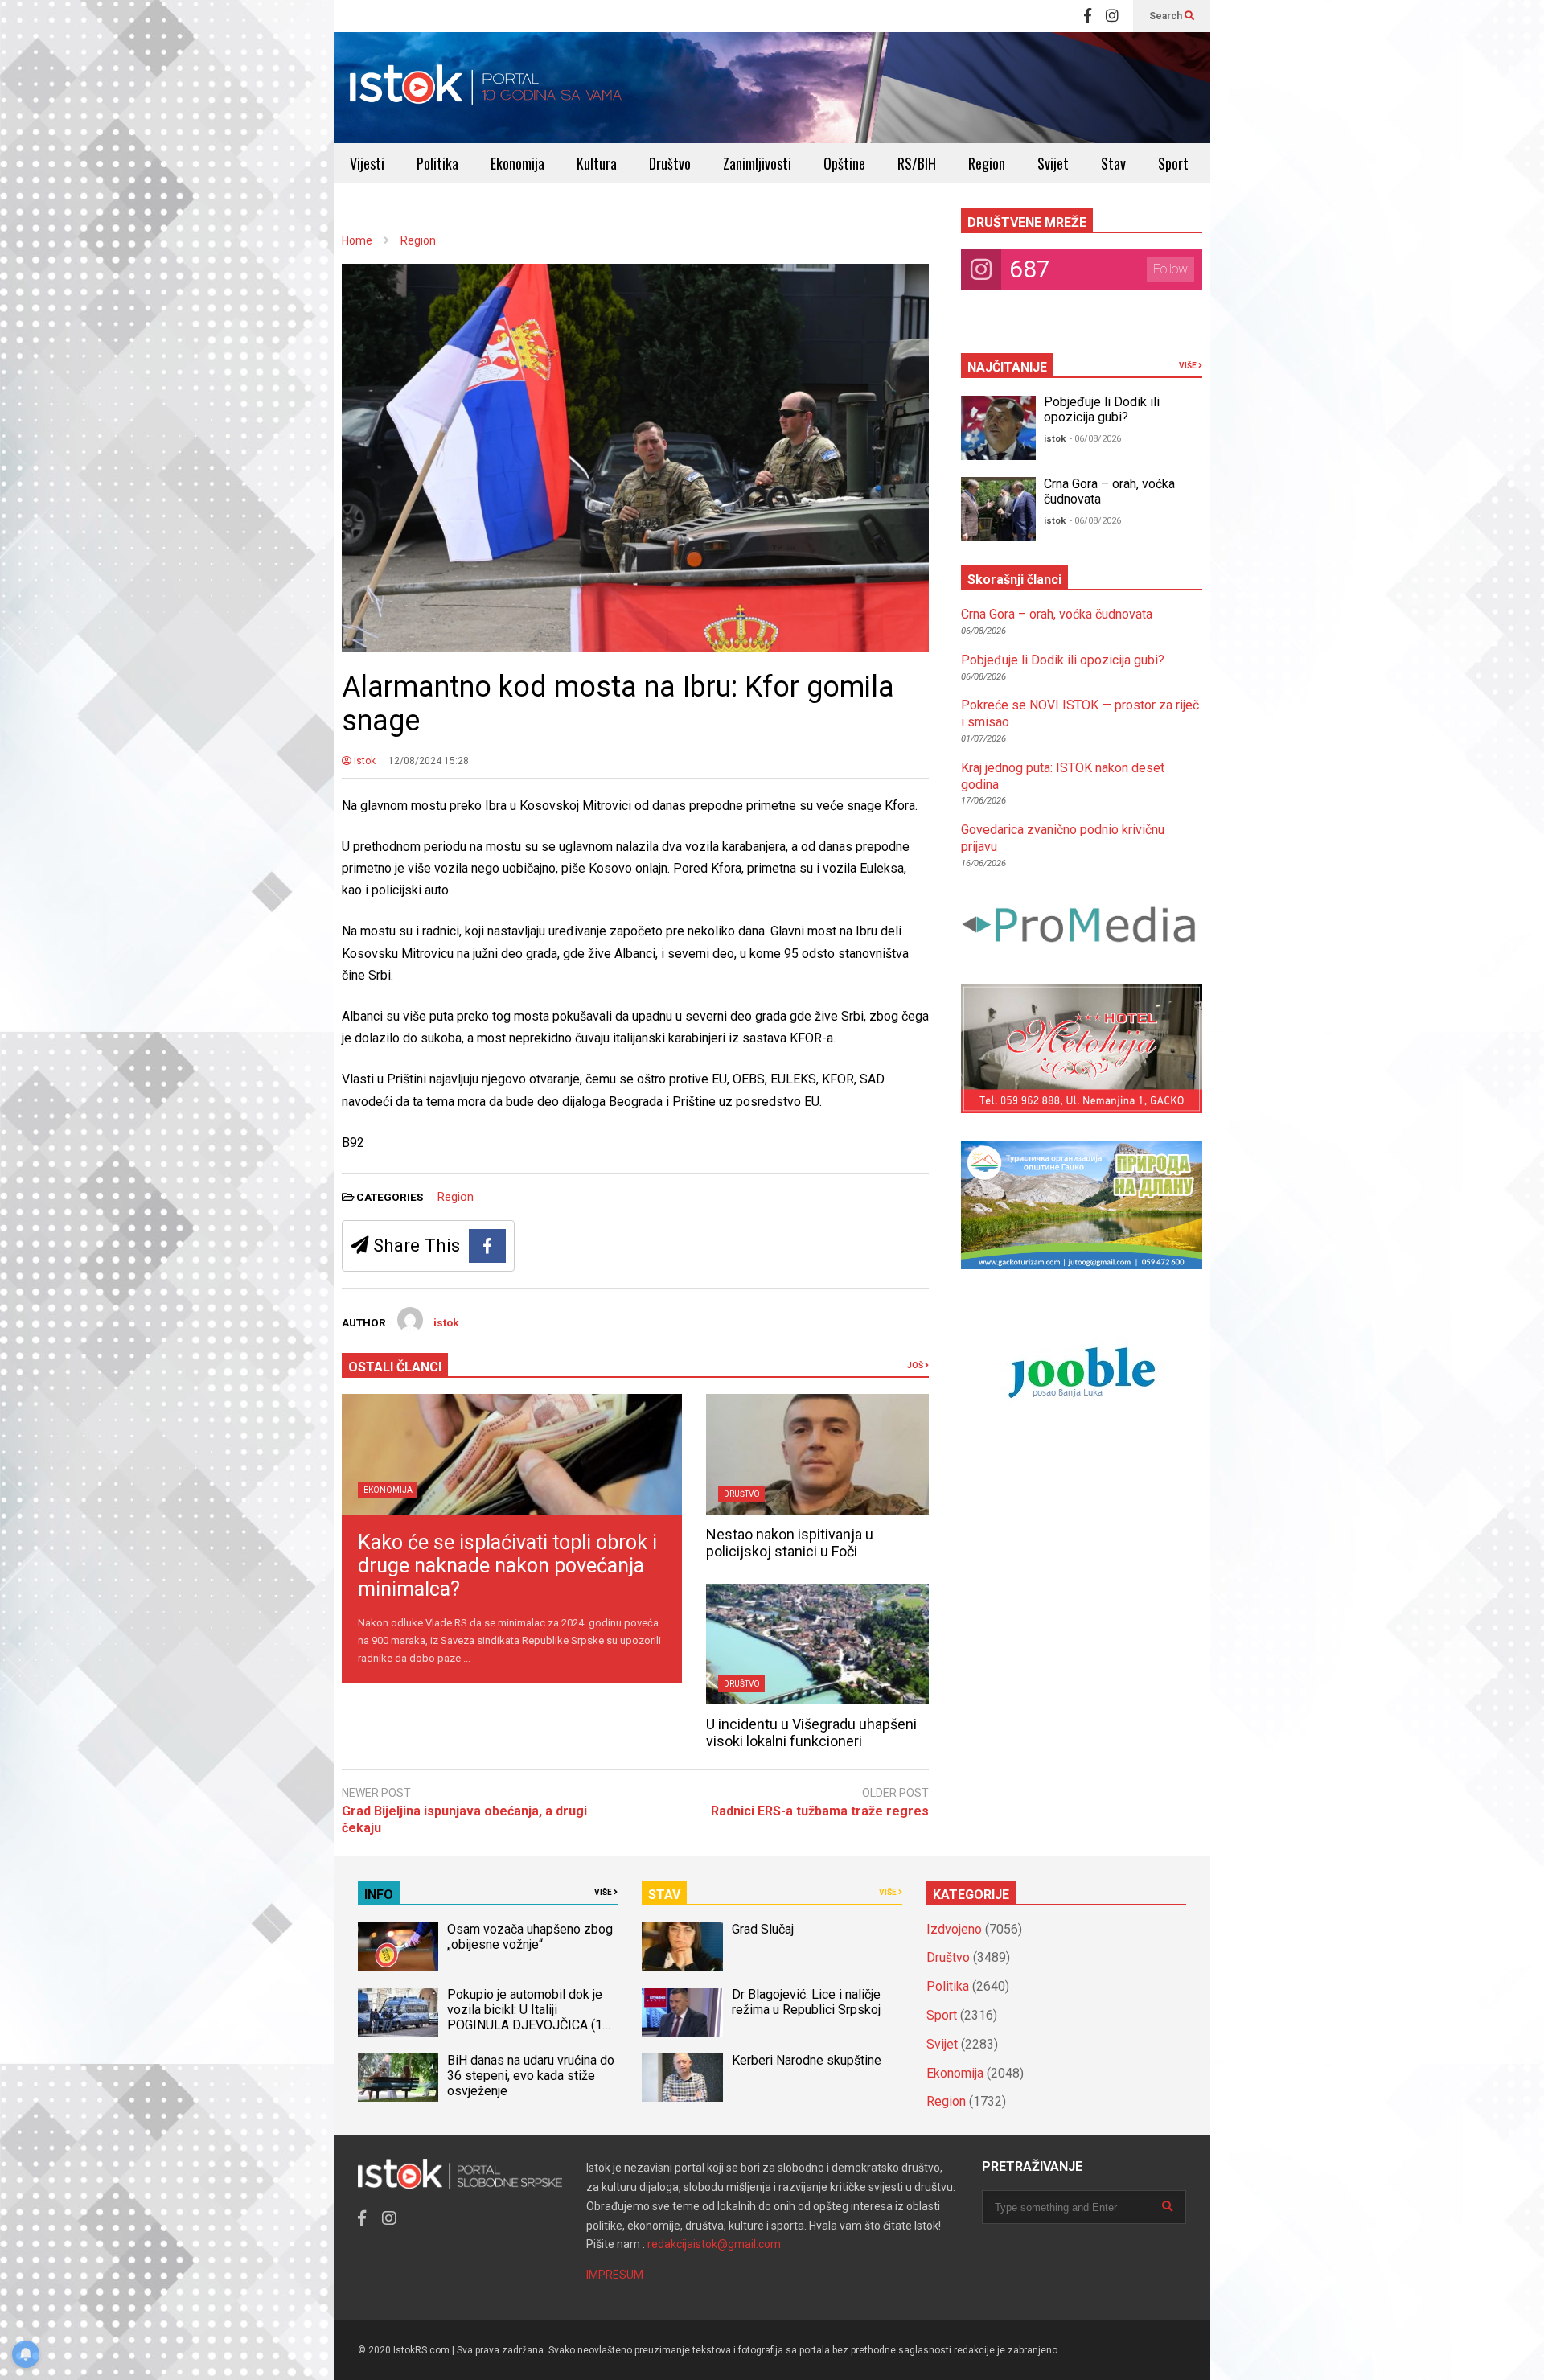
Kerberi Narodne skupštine (807, 2060)
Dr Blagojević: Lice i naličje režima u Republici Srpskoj (808, 2002)
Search (1167, 16)
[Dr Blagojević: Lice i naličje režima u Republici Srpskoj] (682, 2012)
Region (987, 163)
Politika (437, 163)
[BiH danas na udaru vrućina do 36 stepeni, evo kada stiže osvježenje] (398, 2078)
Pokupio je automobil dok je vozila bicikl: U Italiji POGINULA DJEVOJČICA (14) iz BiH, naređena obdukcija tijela (530, 2025)
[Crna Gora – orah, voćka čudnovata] (998, 509)
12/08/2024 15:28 (429, 761)
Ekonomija (517, 163)
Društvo (670, 163)
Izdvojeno (954, 1929)
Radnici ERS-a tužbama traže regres (820, 1811)
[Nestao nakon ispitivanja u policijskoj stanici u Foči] (817, 1454)
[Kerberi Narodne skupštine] (682, 2078)
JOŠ (916, 1365)
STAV (664, 1895)
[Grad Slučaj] (682, 1946)
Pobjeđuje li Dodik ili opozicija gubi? (1102, 409)
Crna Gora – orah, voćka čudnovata (1057, 614)
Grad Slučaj (763, 1929)
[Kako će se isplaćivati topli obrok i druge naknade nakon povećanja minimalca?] (512, 1454)
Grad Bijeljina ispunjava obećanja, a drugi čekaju (464, 1819)
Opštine (844, 163)
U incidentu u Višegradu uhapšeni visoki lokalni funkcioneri (811, 1733)
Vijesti (367, 163)
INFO (379, 1895)
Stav (1113, 163)
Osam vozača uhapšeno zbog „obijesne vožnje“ (530, 1937)
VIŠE (1189, 366)
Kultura (597, 163)
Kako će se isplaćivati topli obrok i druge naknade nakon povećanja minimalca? (507, 1566)
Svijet (1053, 163)
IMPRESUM (615, 2275)
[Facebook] (1088, 16)
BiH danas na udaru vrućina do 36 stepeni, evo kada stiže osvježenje (531, 2076)
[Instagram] (1112, 16)
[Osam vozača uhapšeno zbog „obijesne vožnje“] (398, 1946)
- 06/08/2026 (1095, 439)
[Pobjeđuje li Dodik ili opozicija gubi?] (998, 428)
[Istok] (486, 88)
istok (363, 761)
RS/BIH (917, 163)
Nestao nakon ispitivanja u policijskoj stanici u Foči (790, 1543)
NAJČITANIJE (1007, 367)
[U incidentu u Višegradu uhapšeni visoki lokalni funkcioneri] (817, 1644)
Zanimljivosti (757, 163)
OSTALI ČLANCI (395, 1367)
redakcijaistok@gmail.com (714, 2244)
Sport (1173, 163)
